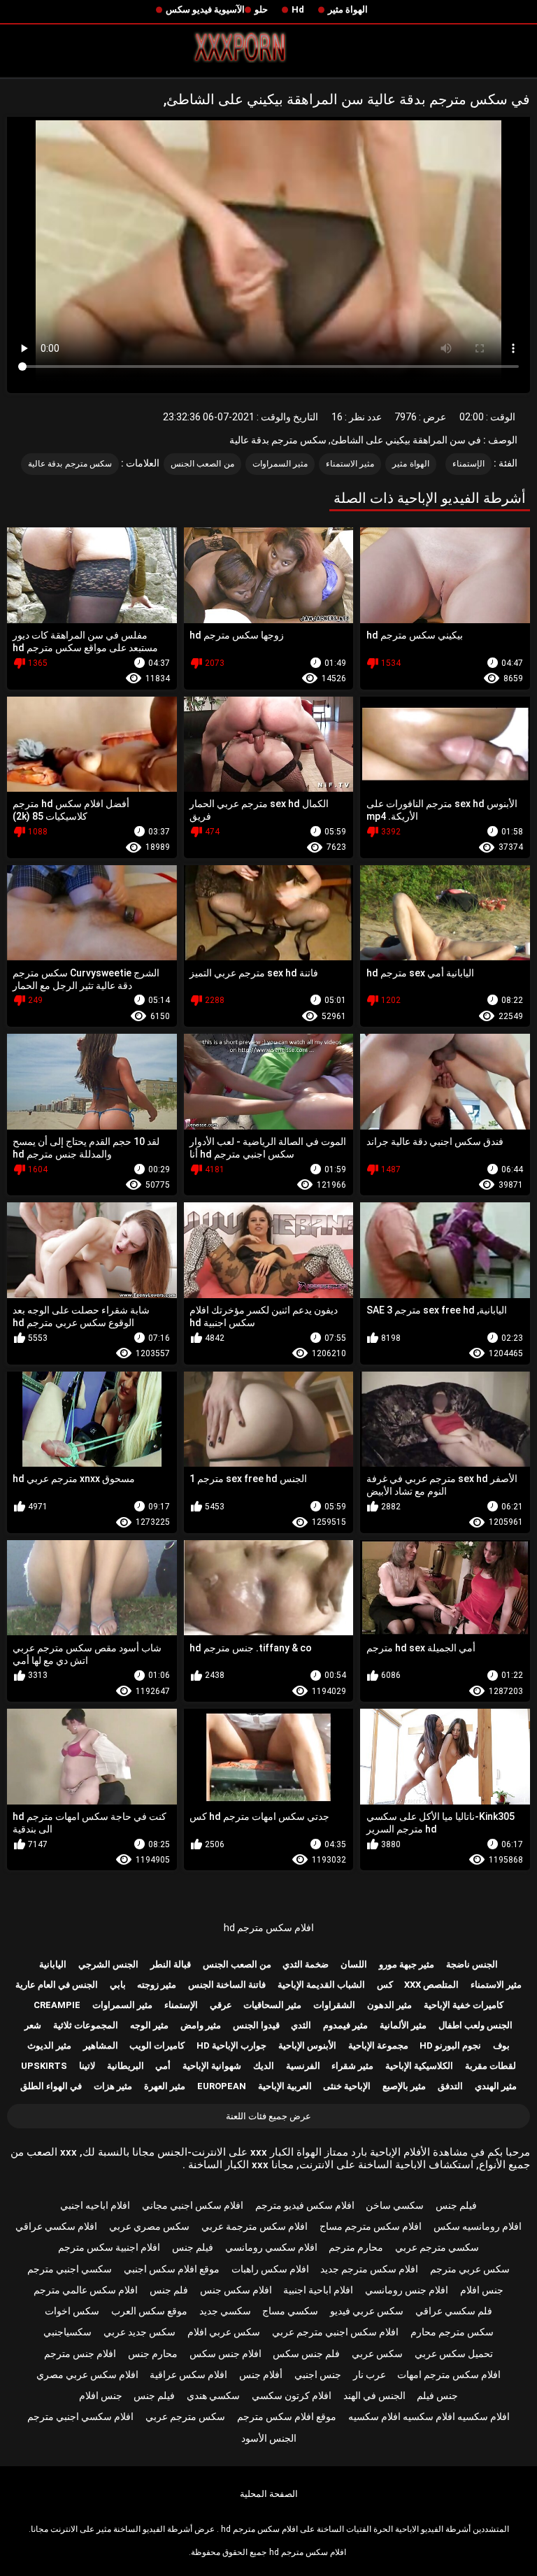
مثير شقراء (352, 2066)
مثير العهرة (165, 2086)
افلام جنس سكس (225, 2354)
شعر (33, 2025)
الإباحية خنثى (347, 2086)
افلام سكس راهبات (270, 2269)
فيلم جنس (456, 2205)
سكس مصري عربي (149, 2226)
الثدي (301, 2025)
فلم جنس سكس (306, 2354)
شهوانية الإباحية (212, 2066)
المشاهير (101, 2045)
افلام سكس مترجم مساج (371, 2226)
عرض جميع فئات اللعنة (268, 2116)
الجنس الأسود (269, 2438)
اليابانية (53, 1964)
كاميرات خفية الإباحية (464, 2005)
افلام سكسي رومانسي (271, 2247)
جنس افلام (482, 2290)
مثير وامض (201, 2025)
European (222, 2086)
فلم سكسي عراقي (454, 2311)
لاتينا (87, 2066)
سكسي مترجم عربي (437, 2247)
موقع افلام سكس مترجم (287, 2417)
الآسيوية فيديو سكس (205, 9)
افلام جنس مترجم (80, 2354)
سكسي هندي (213, 2396)
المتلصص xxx (431, 1985)
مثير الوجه (149, 2025)
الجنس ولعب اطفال (475, 2025)
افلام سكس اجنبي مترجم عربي (335, 2332)
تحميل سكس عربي (454, 2354)
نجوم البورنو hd (450, 2045)
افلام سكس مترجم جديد (369, 2269)
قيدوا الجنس (256, 2025)
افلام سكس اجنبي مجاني (193, 2205)
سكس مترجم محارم (452, 2332)
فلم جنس (169, 2290)
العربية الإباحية (285, 2086)
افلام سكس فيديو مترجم (305, 2205)
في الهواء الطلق (51, 2086)
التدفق (450, 2086)
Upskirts (44, 2066)
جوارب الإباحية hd (231, 2045)
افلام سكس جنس (236, 2290)
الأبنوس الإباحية (307, 2045)
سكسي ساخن (395, 2205)
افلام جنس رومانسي (407, 2290)
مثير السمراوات (280, 464)
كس (385, 1985)
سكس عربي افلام (224, 2332)
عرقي (221, 2005)
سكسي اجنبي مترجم (70, 2269)
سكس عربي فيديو (367, 2311)
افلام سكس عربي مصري (87, 2375)
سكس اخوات (72, 2311)
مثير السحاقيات (272, 2005)
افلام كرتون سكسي (292, 2396)
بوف (501, 2045)
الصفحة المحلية (269, 2494)
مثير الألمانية (403, 2025)
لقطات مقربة (491, 2066)
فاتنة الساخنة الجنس (227, 1985)
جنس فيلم (437, 2396)
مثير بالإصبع (404, 2086)
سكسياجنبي (67, 2332)
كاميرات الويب (157, 2045)
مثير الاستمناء (350, 464)
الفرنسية (303, 2066)
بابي (118, 1985)
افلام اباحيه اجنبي (95, 2205)
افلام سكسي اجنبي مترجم (80, 2417)
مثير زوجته (157, 1985)
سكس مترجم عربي (185, 2417)
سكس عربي (377, 2354)
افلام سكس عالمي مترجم (86, 2290)
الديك (264, 2066)
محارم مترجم (356, 2247)
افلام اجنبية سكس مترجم (109, 2247)
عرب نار (370, 2375)
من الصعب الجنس (202, 464)
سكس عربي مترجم (470, 2269)
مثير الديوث (49, 2045)
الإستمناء (468, 464)
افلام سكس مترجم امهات (449, 2375)
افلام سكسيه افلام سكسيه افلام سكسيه (429, 2417)
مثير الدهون (389, 2005)
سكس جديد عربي (139, 2332)
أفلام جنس (261, 2375)
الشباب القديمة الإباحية (321, 1985)
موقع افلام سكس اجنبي (172, 2269)
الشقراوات (334, 2005)
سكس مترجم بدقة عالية (70, 464)
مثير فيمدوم (345, 2025)
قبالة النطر (171, 1964)
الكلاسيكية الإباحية (419, 2066)
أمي (163, 2066)
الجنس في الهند (374, 2396)
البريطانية (126, 2066)
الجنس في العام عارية (57, 1985)
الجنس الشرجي (108, 1964)
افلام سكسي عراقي (56, 2226)
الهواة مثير (348, 9)
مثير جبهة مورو (407, 1964)
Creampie (57, 2005)
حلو (261, 9)
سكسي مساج (290, 2311)
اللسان (354, 1964)
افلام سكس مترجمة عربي (255, 2226)
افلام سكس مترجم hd (269, 1928)
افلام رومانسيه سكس (478, 2226)
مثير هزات (113, 2086)
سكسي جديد (225, 2311)
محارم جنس (153, 2354)
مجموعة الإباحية (378, 2045)
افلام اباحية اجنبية (318, 2290)
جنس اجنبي (318, 2375)
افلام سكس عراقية (188, 2375)
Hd (298, 9)
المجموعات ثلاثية (86, 2025)
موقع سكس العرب (149, 2311)
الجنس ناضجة (472, 1964)
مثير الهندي (496, 2086)
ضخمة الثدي (306, 1964)
